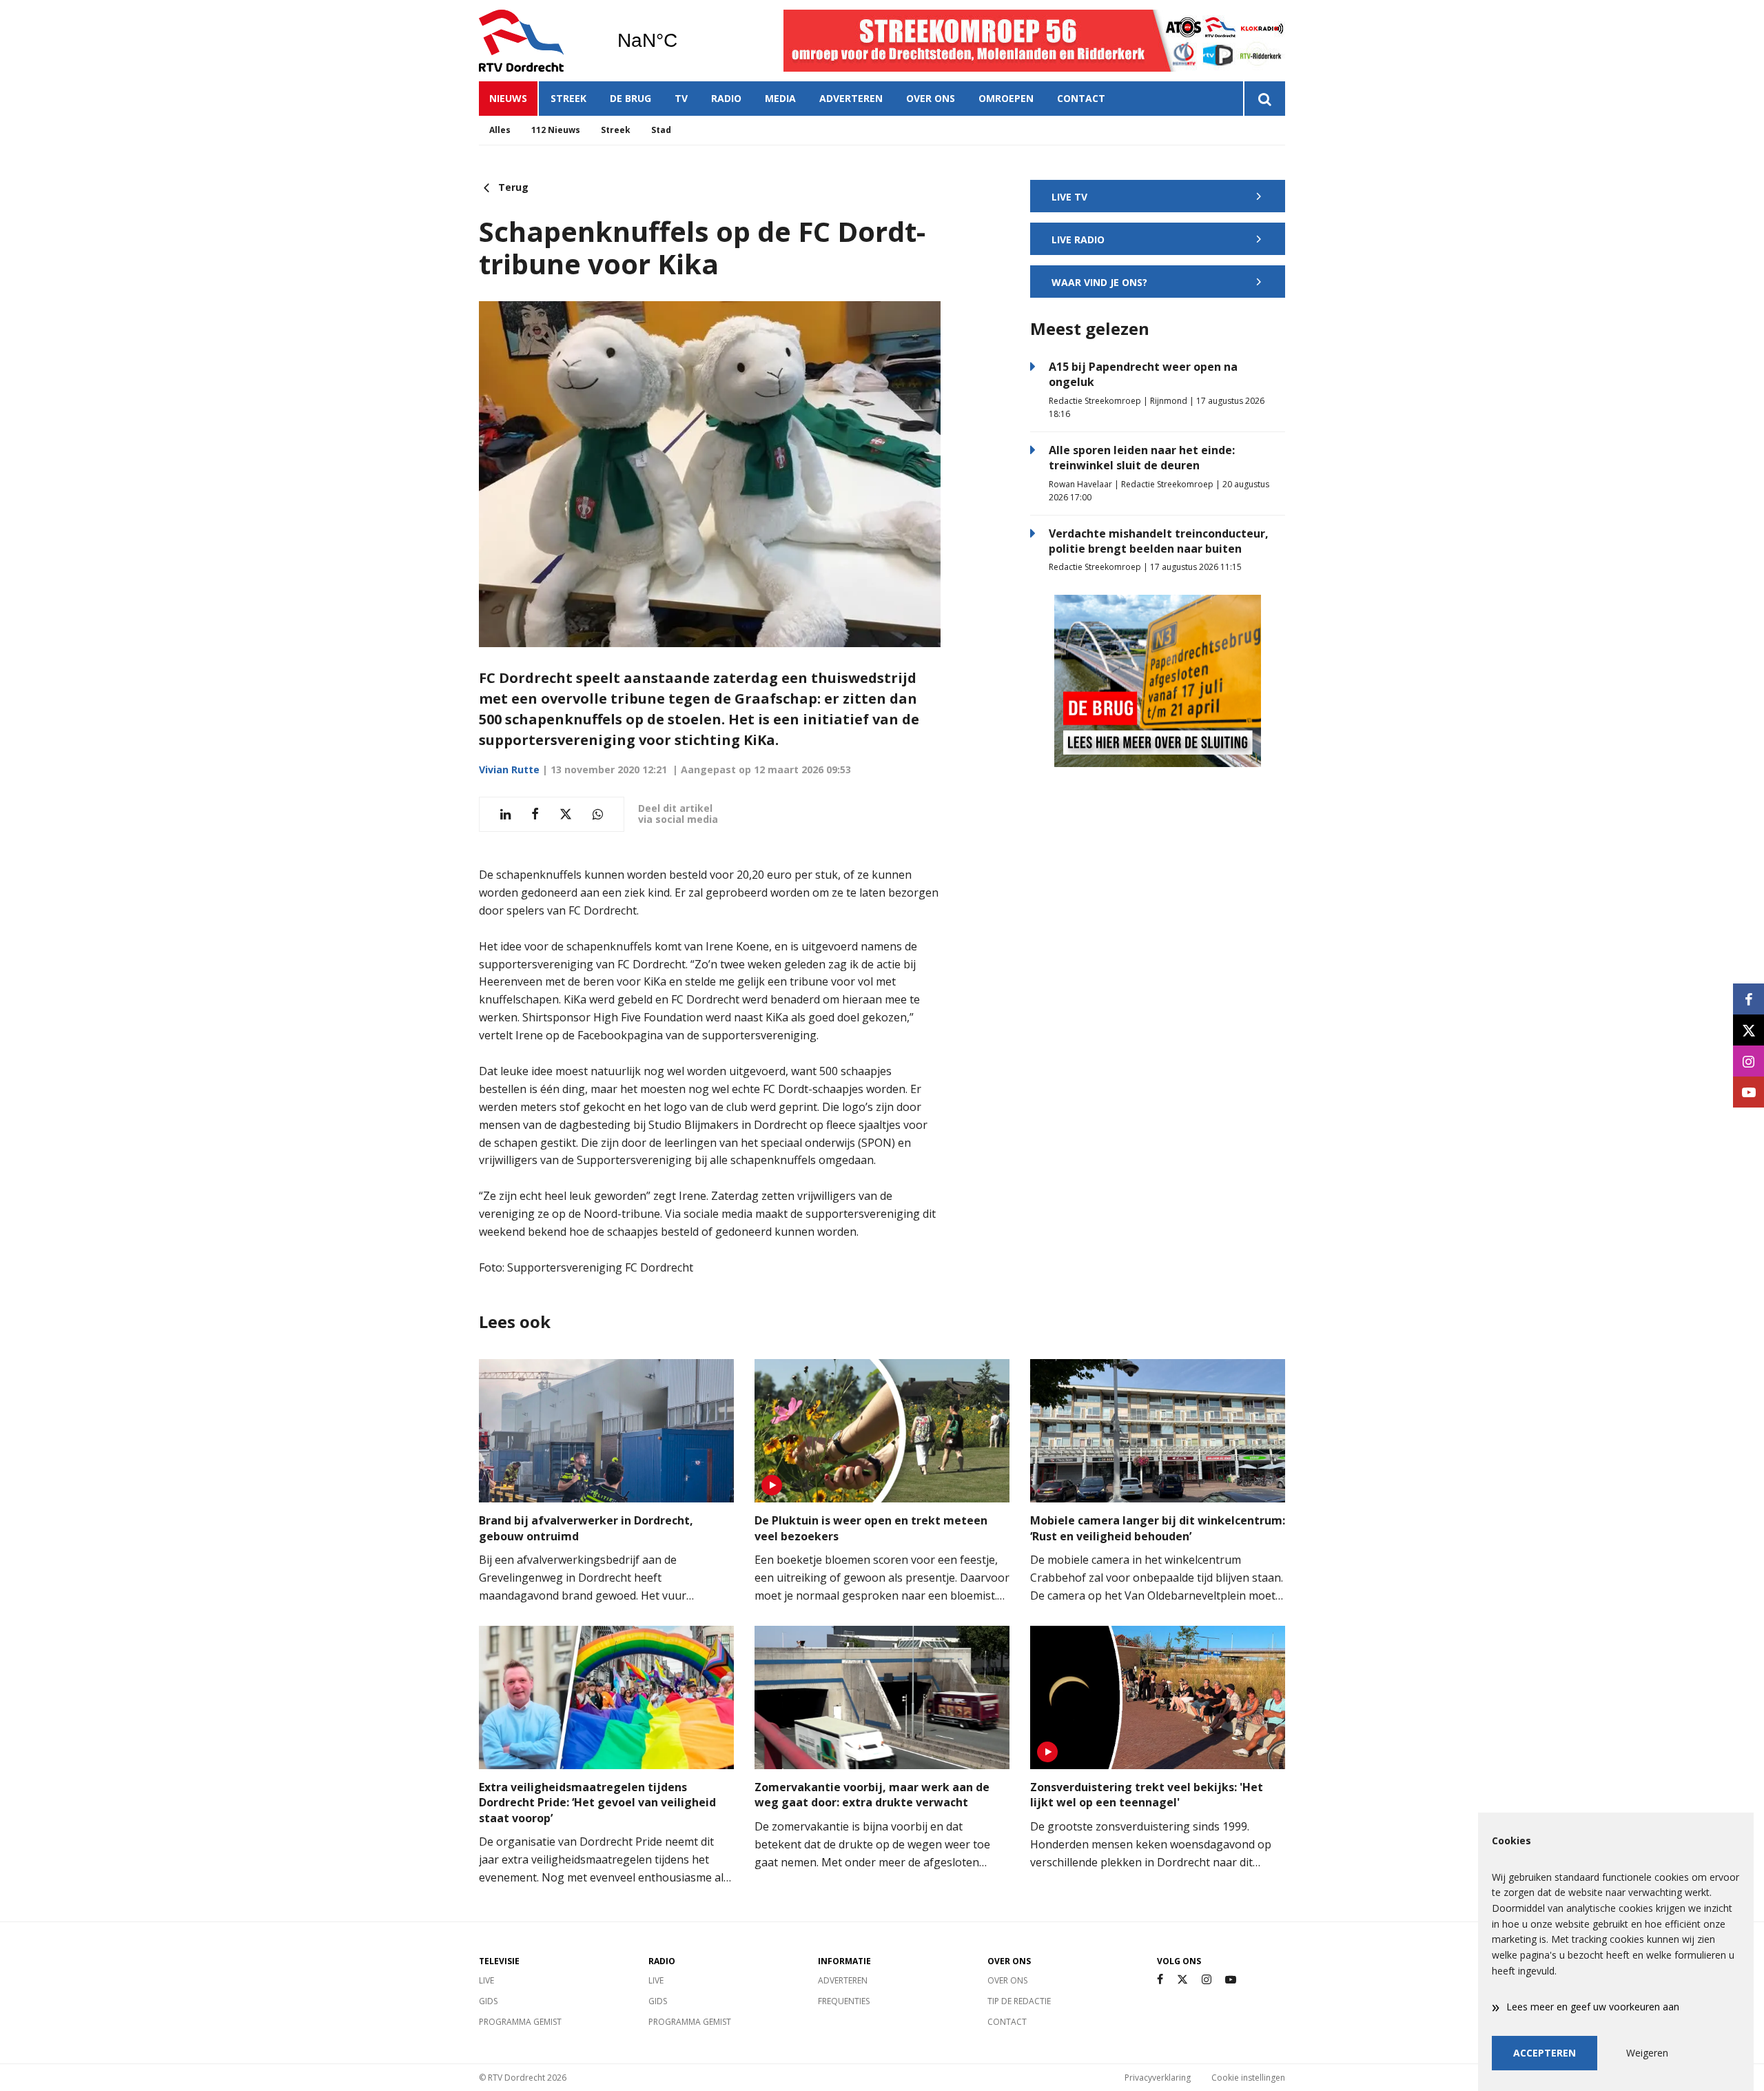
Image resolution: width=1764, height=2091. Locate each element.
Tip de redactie (1019, 2001)
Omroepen (1006, 98)
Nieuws (508, 98)
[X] (1182, 1980)
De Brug (630, 98)
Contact (1081, 98)
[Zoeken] (1264, 99)
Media (780, 98)
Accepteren (1545, 2053)
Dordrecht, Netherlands (683, 41)
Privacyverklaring (1158, 2078)
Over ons (931, 98)
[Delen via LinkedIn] (505, 814)
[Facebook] (1160, 1980)
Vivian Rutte (509, 769)
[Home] (537, 41)
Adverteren (851, 98)
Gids (488, 2001)
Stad (661, 130)
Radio (726, 98)
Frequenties (844, 2001)
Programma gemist (520, 2022)
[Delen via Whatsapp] (598, 814)
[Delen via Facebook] (535, 814)
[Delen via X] (566, 814)
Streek (568, 98)
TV (681, 98)
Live (486, 1980)
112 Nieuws (556, 130)
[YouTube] (1231, 1980)
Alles (500, 130)
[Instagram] (1207, 1980)
